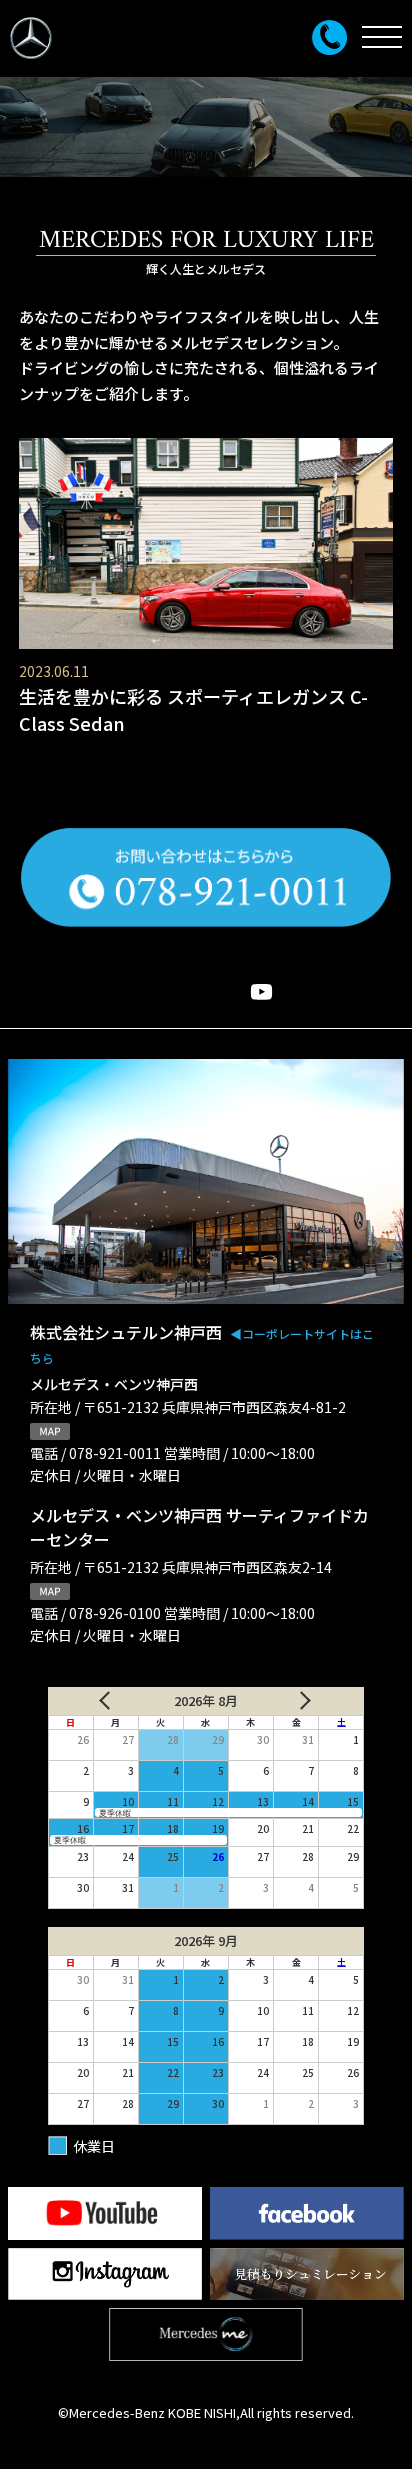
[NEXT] (314, 1701)
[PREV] (98, 1701)
